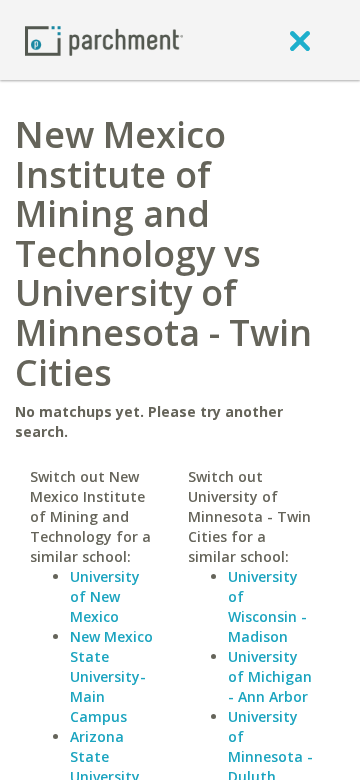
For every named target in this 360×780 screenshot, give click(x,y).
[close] (300, 40)
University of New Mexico (105, 596)
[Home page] (104, 39)
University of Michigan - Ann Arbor (270, 676)
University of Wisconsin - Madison (267, 606)
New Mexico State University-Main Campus (111, 676)
